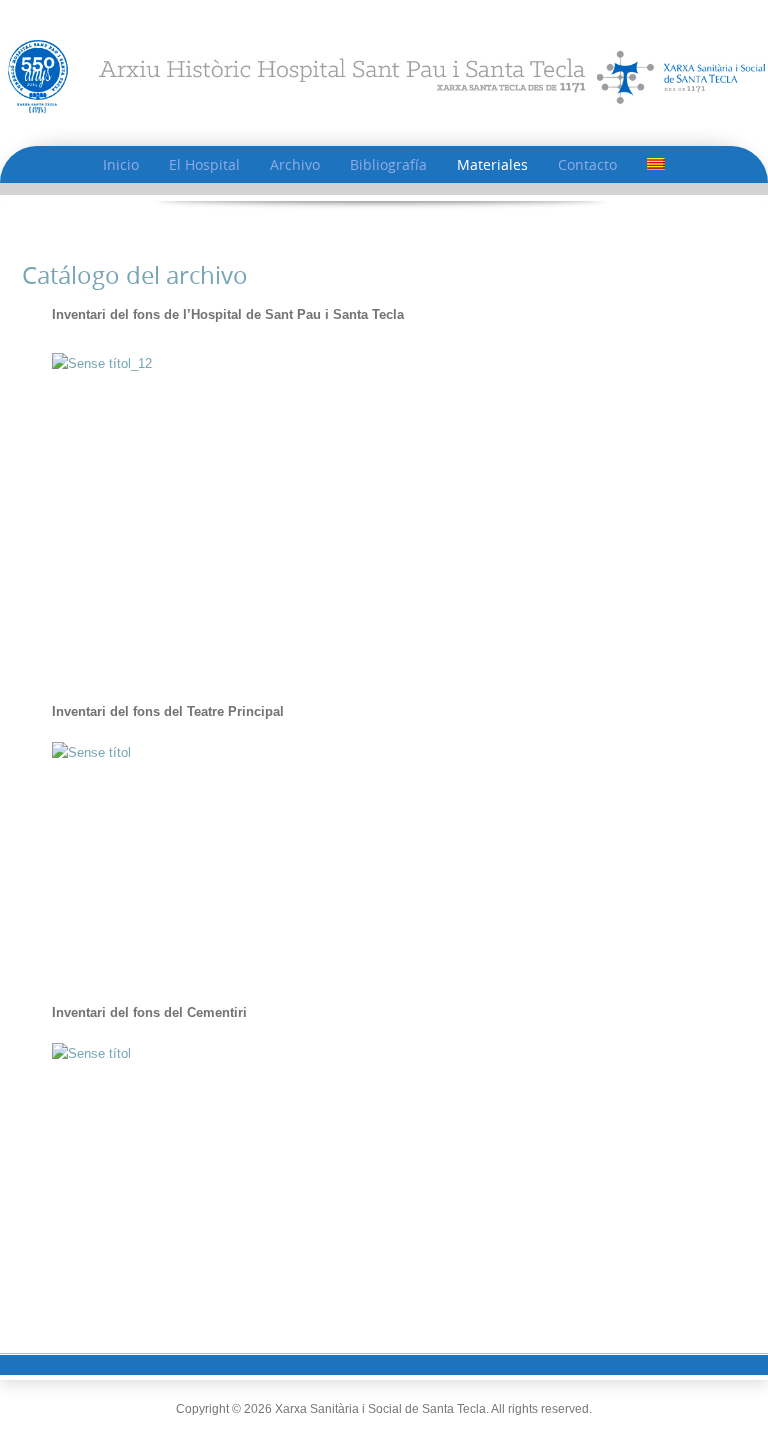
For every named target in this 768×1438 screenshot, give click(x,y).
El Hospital (204, 164)
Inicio (121, 164)
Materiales (492, 164)
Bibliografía (388, 164)
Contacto (587, 164)
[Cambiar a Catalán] (656, 164)
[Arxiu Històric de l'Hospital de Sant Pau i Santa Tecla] (384, 74)
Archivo (295, 164)
